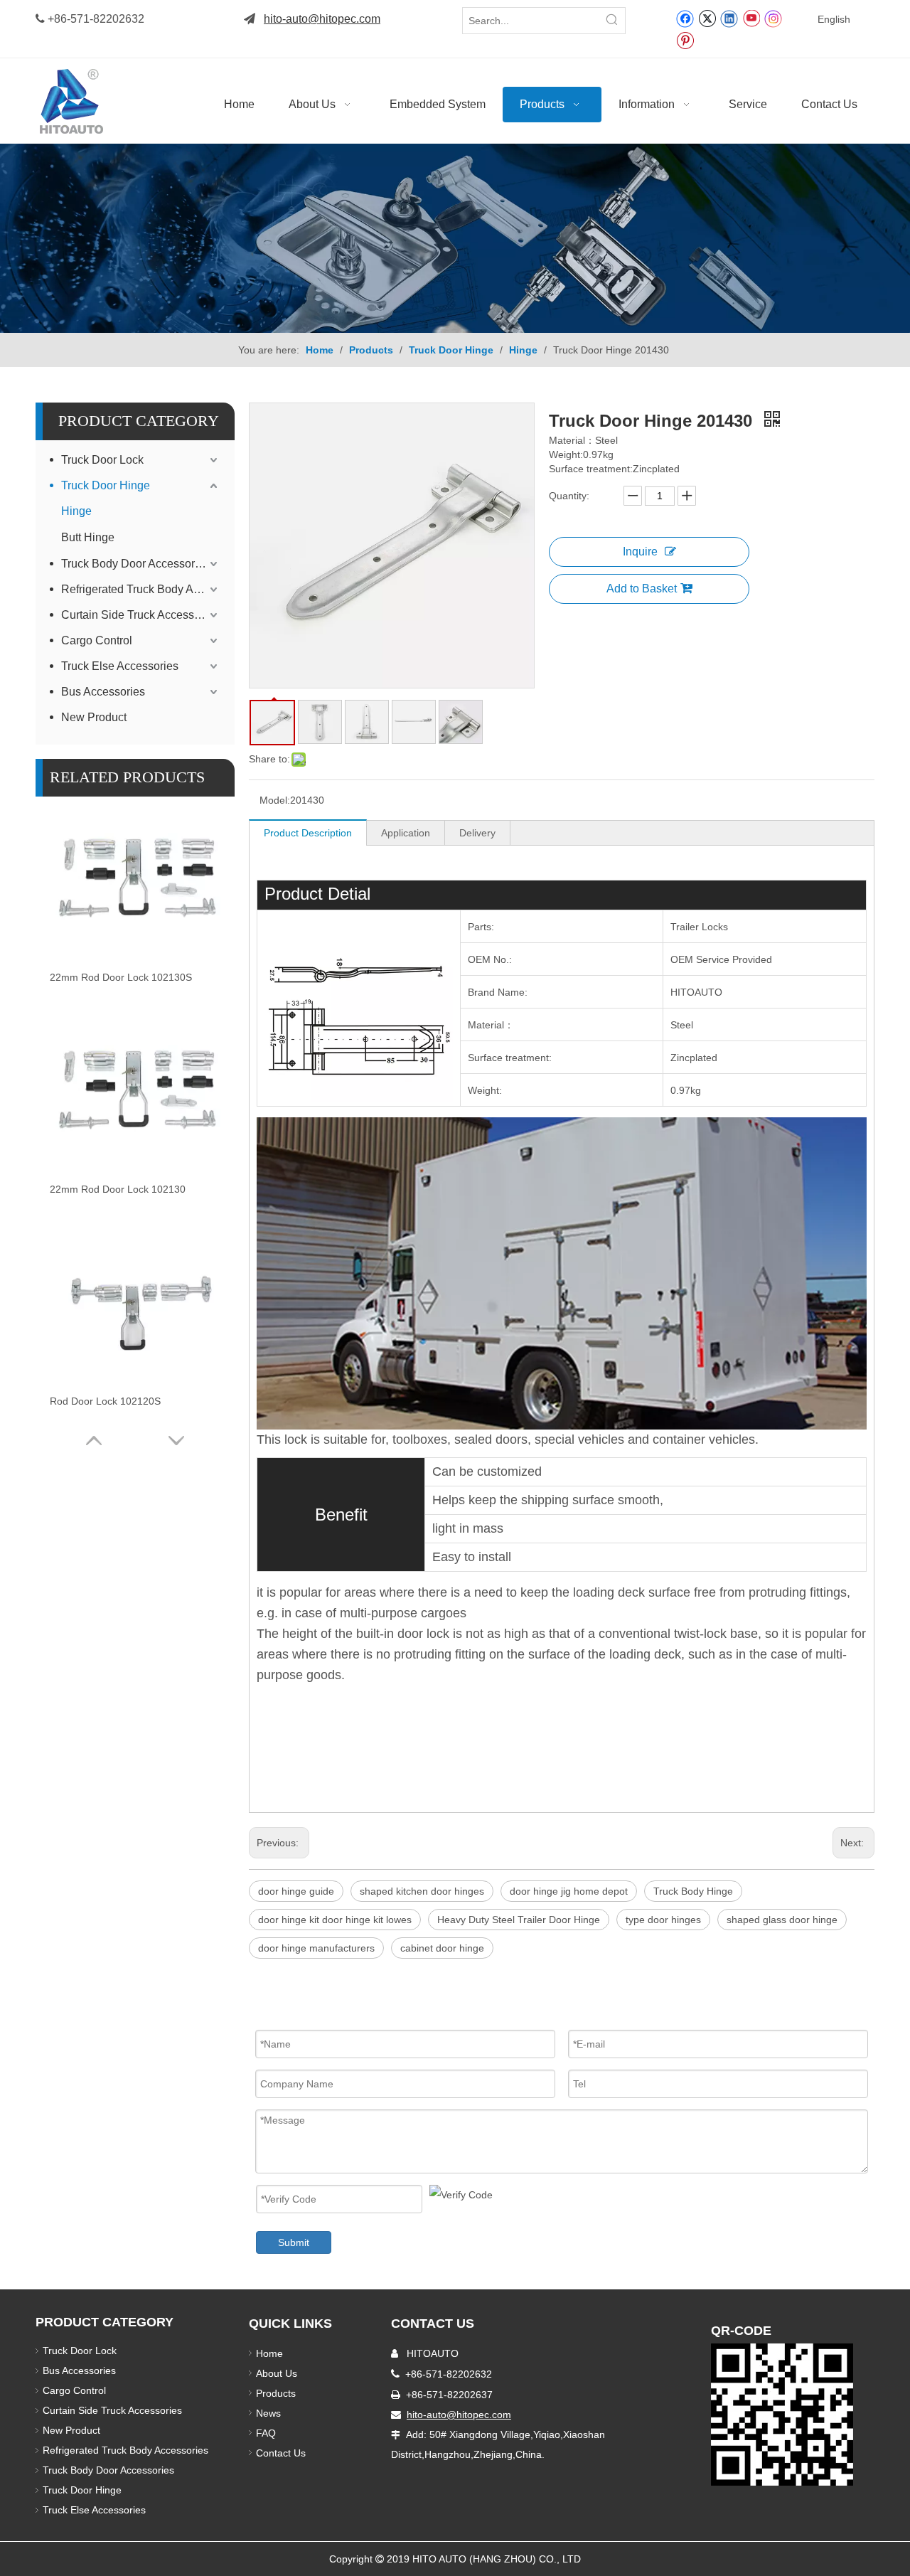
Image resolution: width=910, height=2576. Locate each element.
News (268, 2413)
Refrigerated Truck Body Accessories (141, 589)
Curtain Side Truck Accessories (140, 615)
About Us (277, 2373)
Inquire (640, 552)
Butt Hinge (88, 537)
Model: (275, 800)
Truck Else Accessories (120, 666)
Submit (294, 2242)
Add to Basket (642, 589)
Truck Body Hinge (693, 1891)
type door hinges (663, 1920)
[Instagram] (773, 18)
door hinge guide (296, 1891)
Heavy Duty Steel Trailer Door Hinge (519, 1920)
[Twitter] (707, 18)
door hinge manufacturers (316, 1948)
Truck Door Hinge (106, 485)
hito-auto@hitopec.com (322, 19)
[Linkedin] (729, 18)
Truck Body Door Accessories (135, 564)
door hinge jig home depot (569, 1891)
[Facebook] (685, 18)
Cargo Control (97, 640)
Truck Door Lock (102, 460)
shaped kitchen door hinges (422, 1891)
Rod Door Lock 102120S (105, 1401)
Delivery (477, 833)
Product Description (308, 833)
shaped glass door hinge (782, 1920)
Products (276, 2393)
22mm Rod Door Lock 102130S (121, 977)
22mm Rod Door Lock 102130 (118, 1189)
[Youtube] (751, 18)
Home (269, 2353)
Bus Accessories (103, 692)
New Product (95, 717)
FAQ (266, 2433)
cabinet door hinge (442, 1948)
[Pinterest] (685, 40)
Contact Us (281, 2453)
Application (406, 833)
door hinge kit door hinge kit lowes (335, 1920)
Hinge (76, 511)
